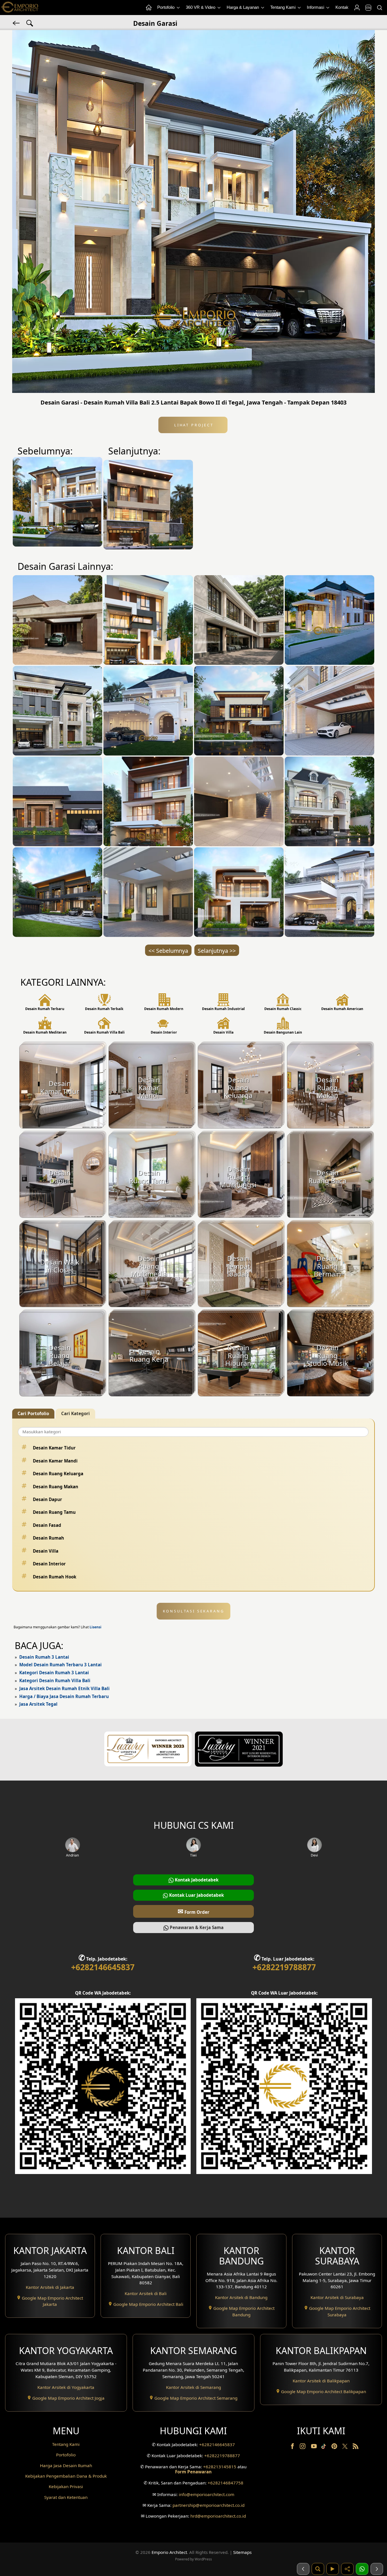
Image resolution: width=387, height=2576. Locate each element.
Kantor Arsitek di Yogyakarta (66, 2387)
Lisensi (95, 1627)
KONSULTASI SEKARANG (194, 1611)
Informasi (316, 7)
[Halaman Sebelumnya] (303, 2569)
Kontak (342, 7)
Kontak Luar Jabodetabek (196, 1895)
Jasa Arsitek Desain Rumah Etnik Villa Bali (64, 1688)
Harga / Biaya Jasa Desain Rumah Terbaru (64, 1696)
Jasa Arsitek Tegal (38, 1704)
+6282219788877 (284, 1967)
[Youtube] (314, 2447)
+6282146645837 (103, 1967)
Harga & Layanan (243, 7)
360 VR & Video (201, 7)
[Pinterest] (335, 2447)
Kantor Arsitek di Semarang (193, 2387)
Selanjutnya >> (217, 951)
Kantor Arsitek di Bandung (241, 2297)
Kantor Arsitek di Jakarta (50, 2287)
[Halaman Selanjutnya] (377, 2569)
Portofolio (166, 7)
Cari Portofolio (33, 1413)
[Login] (357, 8)
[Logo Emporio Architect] (20, 8)
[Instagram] (303, 2447)
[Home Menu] (148, 8)
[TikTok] (325, 2447)
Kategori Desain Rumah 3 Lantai (54, 1673)
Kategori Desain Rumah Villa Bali (55, 1680)
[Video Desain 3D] (333, 2569)
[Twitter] (345, 2449)
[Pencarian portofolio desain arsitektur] (318, 2569)
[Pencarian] (379, 8)
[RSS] (356, 2447)
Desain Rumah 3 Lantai (44, 1657)
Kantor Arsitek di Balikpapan (321, 2381)
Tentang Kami (283, 7)
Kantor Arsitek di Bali (146, 2293)
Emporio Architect (169, 2552)
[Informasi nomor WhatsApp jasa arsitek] (362, 2569)
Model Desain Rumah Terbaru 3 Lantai (60, 1665)
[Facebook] (293, 2447)
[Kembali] (17, 23)
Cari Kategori (76, 1413)
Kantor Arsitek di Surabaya (337, 2297)
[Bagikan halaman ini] (347, 2569)
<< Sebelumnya (168, 951)
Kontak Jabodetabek (196, 1880)
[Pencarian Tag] (30, 23)
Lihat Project (193, 425)
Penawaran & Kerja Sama (196, 1927)
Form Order (193, 1911)
